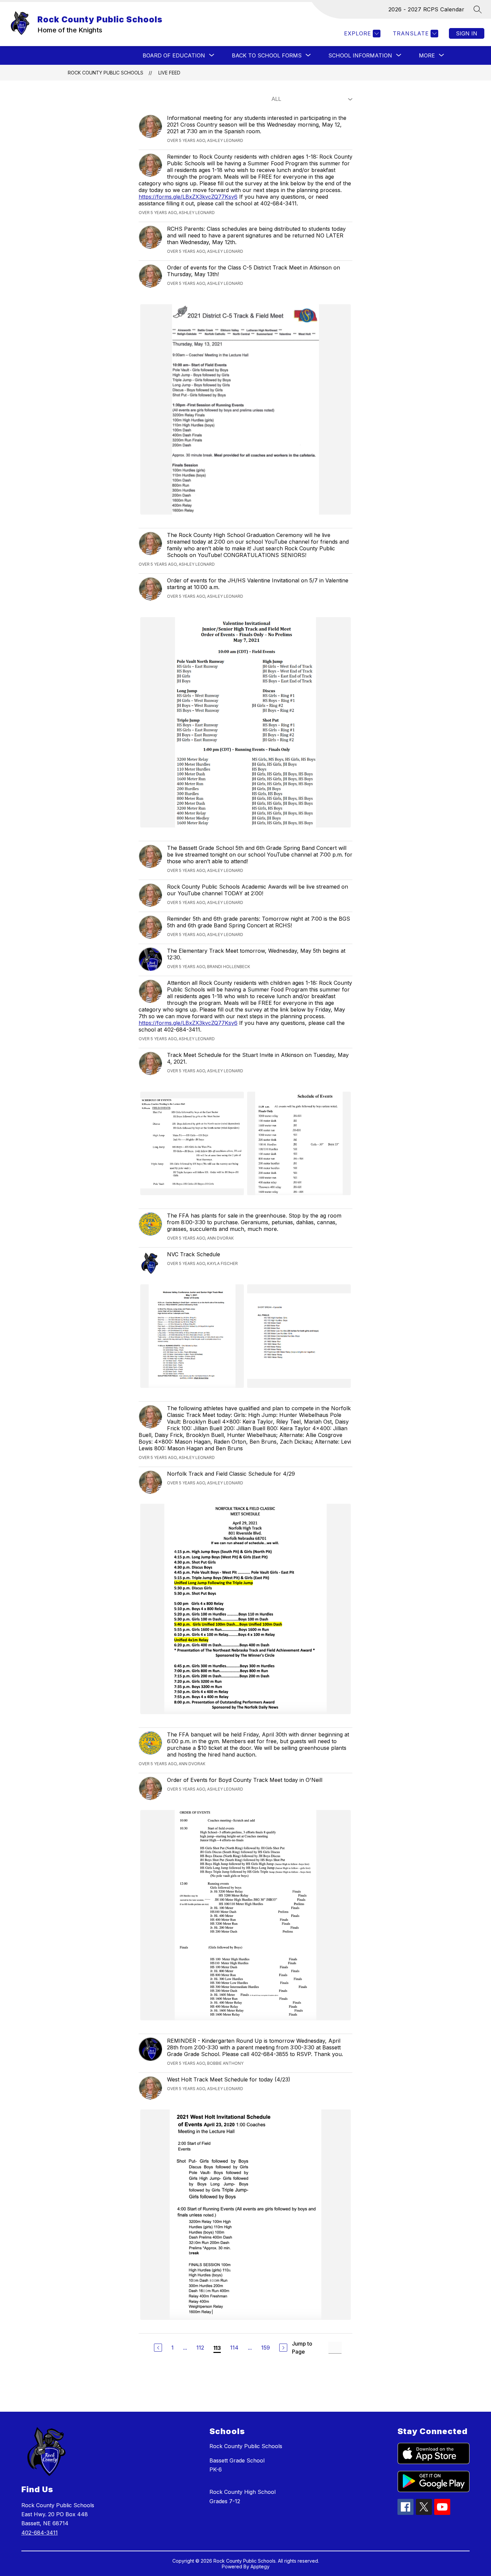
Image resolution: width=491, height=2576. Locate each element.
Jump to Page (302, 2348)
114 (234, 2348)
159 (266, 2348)
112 (200, 2348)
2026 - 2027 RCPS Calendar (427, 9)
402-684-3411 (40, 2533)
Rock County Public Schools (106, 73)
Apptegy (260, 2566)
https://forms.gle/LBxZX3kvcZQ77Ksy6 (188, 197)
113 (217, 2348)
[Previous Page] (158, 2348)
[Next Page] (283, 2348)
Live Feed (169, 73)
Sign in (467, 33)
